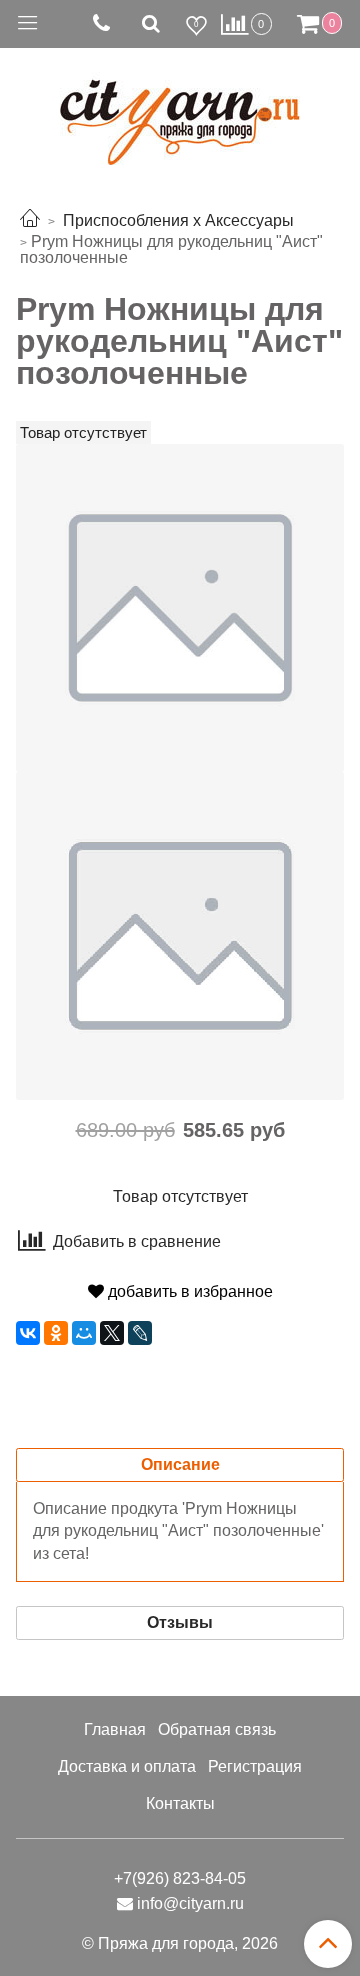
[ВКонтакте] (28, 1333)
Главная (115, 1729)
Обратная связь (217, 1729)
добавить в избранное (188, 1291)
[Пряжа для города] (180, 110)
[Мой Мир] (84, 1333)
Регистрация (255, 1766)
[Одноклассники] (56, 1333)
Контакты (180, 1803)
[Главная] (30, 220)
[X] (112, 1333)
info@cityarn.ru (190, 1903)
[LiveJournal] (140, 1333)
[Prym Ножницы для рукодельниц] (180, 606)
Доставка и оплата (127, 1766)
